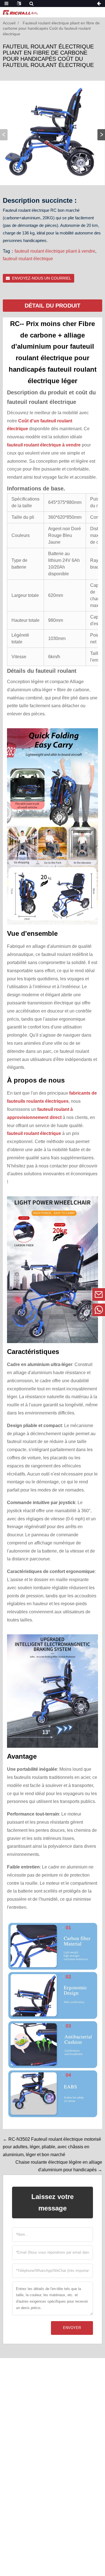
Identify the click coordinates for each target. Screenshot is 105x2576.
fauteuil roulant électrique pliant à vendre (55, 251)
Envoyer (72, 2328)
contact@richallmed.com (60, 1294)
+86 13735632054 (60, 1310)
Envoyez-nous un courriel (42, 278)
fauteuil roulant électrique (28, 259)
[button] (101, 135)
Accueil (9, 23)
